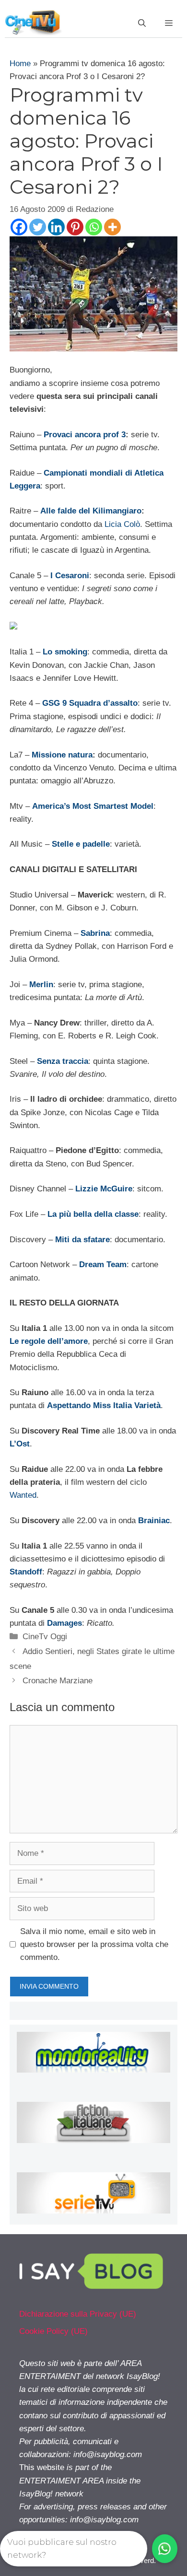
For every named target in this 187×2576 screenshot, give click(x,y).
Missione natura (62, 755)
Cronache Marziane (58, 1681)
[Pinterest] (75, 227)
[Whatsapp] (94, 227)
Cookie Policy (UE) (53, 2331)
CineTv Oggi (45, 1637)
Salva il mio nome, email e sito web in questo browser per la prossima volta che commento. (94, 1944)
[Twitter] (38, 227)
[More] (112, 227)
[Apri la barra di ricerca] (142, 23)
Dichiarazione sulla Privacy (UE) (78, 2314)
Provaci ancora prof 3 (85, 435)
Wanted (23, 1495)
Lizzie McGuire (104, 1189)
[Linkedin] (56, 227)
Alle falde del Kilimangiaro (91, 511)
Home (20, 64)
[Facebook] (19, 227)
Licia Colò (122, 524)
